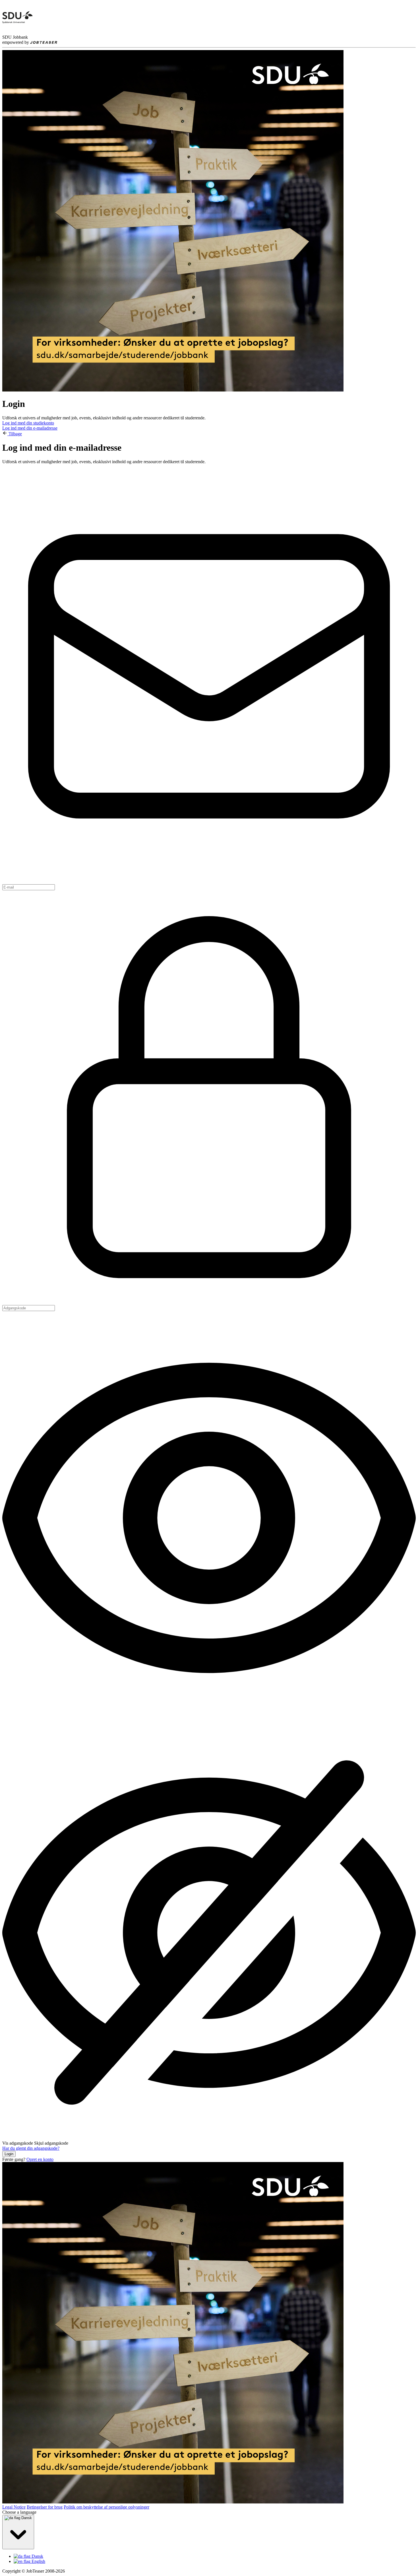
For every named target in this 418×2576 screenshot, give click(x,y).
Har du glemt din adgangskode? (31, 2148)
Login (9, 2154)
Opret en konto (40, 2159)
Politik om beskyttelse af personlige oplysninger (106, 2507)
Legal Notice (14, 2507)
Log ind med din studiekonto (28, 423)
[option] (215, 2556)
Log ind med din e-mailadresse (30, 428)
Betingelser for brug (45, 2507)
